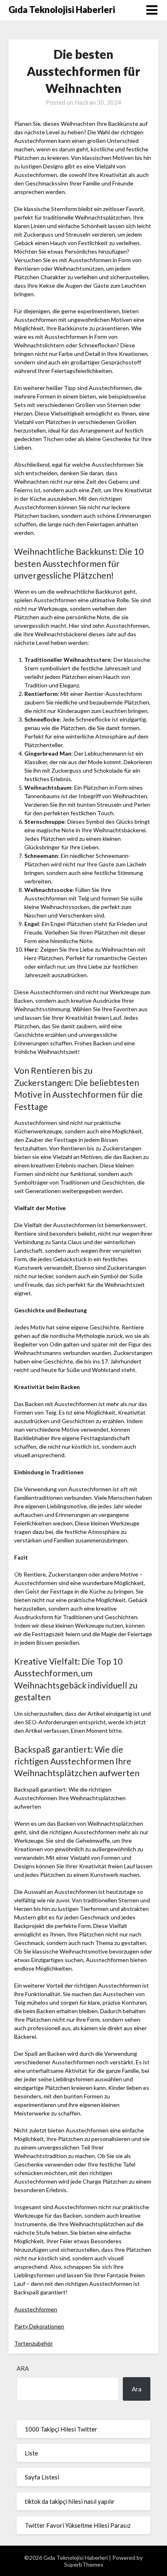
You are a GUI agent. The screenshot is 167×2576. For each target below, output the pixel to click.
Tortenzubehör (33, 2343)
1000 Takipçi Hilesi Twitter (61, 2429)
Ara (23, 2368)
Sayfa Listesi (42, 2477)
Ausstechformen (36, 2309)
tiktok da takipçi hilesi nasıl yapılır (70, 2501)
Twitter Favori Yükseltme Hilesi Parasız (78, 2525)
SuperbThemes (84, 2564)
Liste (31, 2453)
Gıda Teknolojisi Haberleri (62, 10)
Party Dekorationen (39, 2326)
